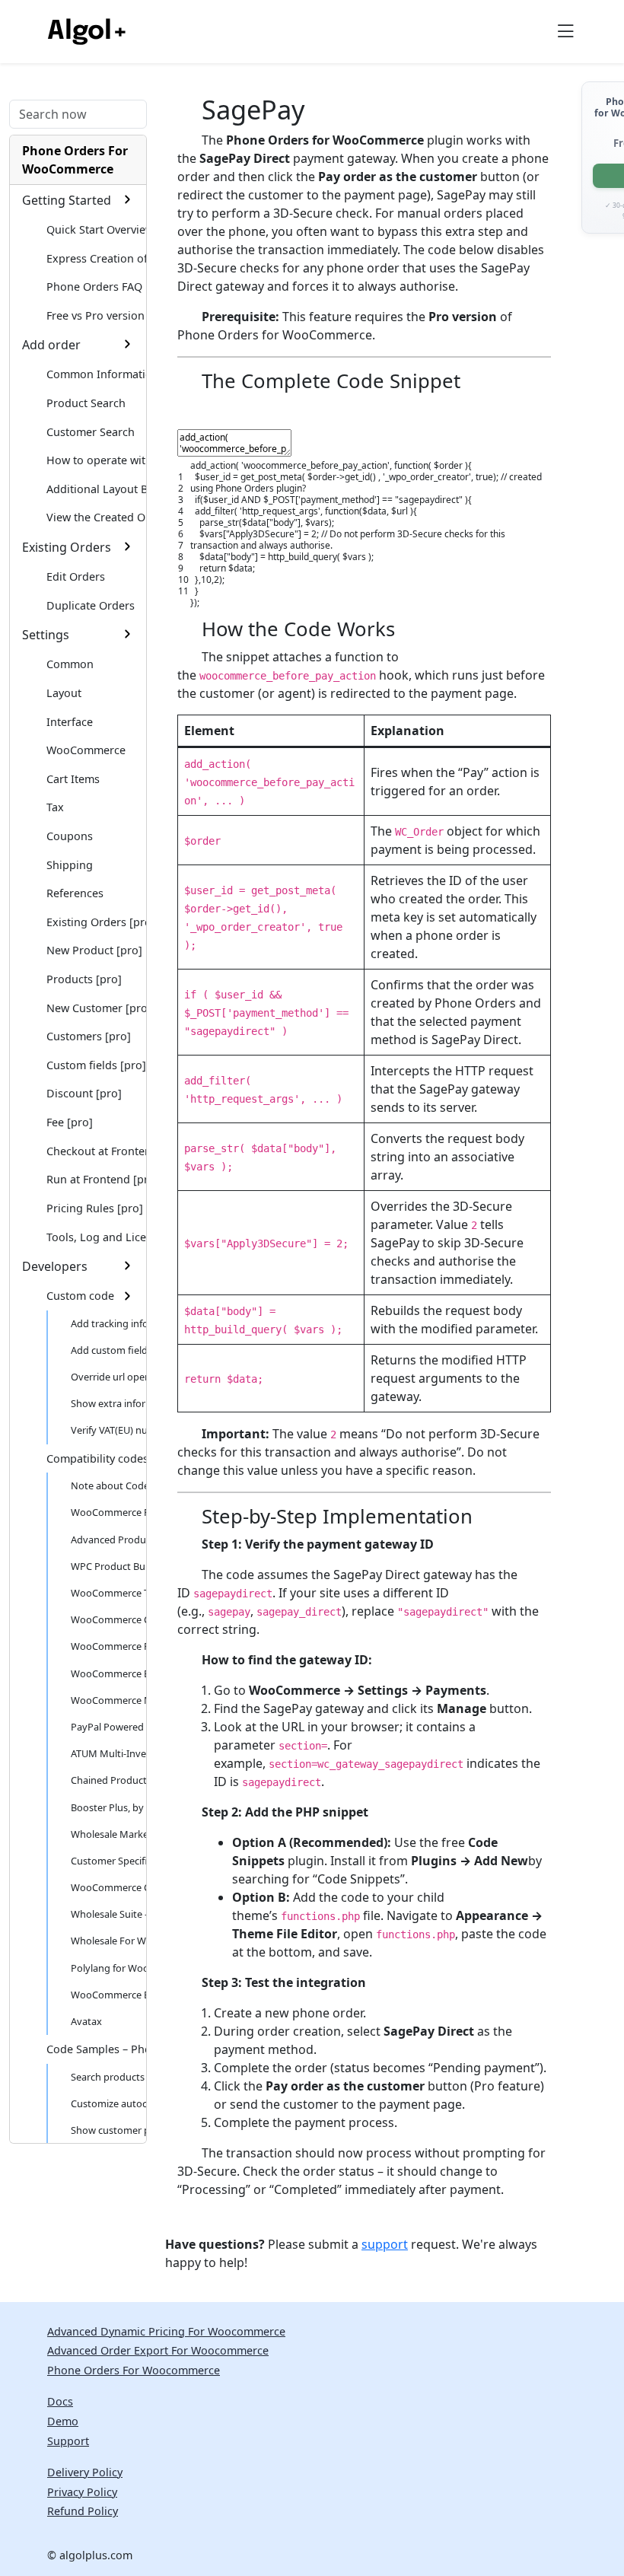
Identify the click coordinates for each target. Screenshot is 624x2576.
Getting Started (67, 200)
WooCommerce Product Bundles (108, 1646)
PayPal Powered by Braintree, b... (108, 1727)
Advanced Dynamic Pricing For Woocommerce (166, 2331)
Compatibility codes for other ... (96, 1458)
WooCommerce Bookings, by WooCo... (108, 1673)
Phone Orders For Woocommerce (134, 2370)
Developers (55, 1266)
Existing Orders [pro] (96, 922)
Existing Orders (67, 547)
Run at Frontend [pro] (96, 1179)
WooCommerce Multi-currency (108, 1700)
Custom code (80, 1296)
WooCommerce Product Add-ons (108, 1512)
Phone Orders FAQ (94, 287)
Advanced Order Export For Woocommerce (158, 2350)
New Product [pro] (94, 950)
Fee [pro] (70, 1122)
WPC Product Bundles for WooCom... (108, 1566)
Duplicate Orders (91, 605)
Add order (51, 345)
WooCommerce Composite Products (108, 1619)
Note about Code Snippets (108, 1485)
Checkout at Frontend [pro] (96, 1151)
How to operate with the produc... (96, 460)
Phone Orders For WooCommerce (75, 160)
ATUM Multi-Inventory (108, 1753)
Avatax (86, 2021)
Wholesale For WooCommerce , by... (108, 1941)
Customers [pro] (89, 1036)
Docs (60, 2401)
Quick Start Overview (96, 229)
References (75, 893)
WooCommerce (86, 750)
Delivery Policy (85, 2472)
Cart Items (73, 779)
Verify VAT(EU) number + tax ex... (108, 1430)
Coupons (70, 836)
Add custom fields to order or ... (108, 1350)
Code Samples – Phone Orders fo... (96, 2049)
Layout (64, 693)
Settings (46, 635)
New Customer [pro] (96, 1008)
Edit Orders (76, 576)
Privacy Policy (82, 2492)
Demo (63, 2421)
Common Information (96, 374)
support (385, 2244)
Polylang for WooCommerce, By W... (108, 1968)
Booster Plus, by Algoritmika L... (108, 1807)
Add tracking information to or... (108, 1323)
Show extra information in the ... (108, 1403)
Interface (70, 722)
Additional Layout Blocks (96, 489)
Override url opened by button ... (108, 1377)
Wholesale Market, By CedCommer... (108, 1834)
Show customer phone (108, 2130)
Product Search (86, 403)
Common (70, 664)
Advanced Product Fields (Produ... (108, 1540)
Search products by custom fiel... (108, 2077)
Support (68, 2441)
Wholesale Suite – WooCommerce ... (108, 1914)
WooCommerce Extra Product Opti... (108, 1995)
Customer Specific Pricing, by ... (108, 1861)
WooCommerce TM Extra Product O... (108, 1593)
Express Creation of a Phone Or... (96, 258)
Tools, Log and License (96, 1237)
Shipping (70, 865)
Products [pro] (84, 979)
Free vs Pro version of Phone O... (96, 315)
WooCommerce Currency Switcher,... (108, 1887)
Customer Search (91, 432)
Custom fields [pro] (96, 1065)
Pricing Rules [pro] (95, 1208)
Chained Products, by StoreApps (108, 1780)
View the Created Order (96, 517)
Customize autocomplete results (108, 2103)
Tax (55, 807)
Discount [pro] (84, 1093)
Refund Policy (83, 2511)
